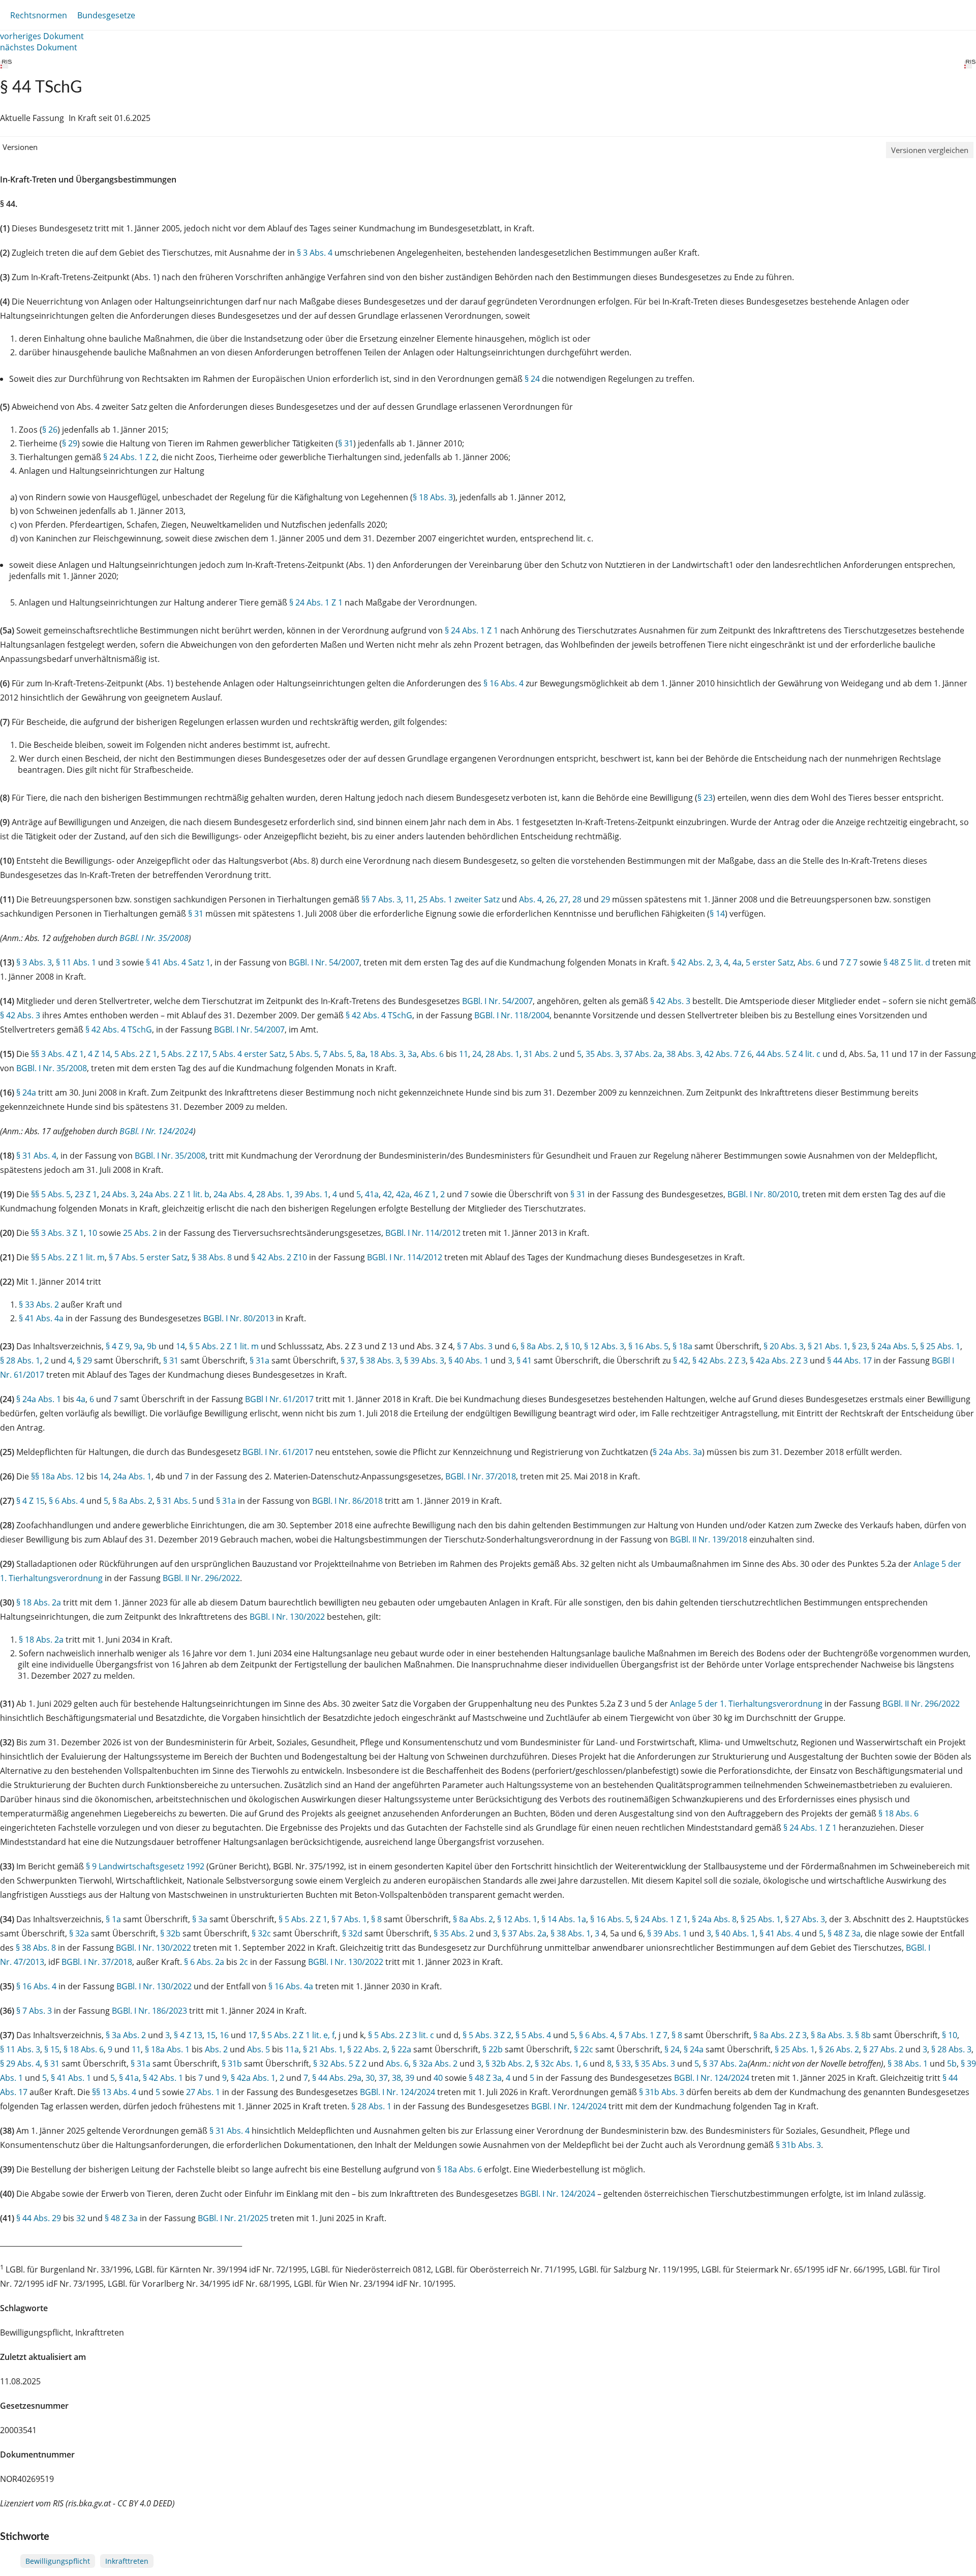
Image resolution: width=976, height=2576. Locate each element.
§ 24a (26, 1093)
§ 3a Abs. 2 (126, 2035)
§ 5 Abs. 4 (533, 2035)
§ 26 (50, 430)
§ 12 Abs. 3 (604, 1346)
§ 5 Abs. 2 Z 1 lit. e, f (298, 2035)
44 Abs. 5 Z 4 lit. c (788, 1054)
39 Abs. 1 (311, 1194)
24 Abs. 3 (118, 1194)
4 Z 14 (99, 1054)
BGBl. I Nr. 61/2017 (278, 1452)
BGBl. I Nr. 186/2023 (149, 2011)
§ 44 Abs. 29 (39, 2218)
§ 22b (493, 2049)
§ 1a (113, 1919)
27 (564, 899)
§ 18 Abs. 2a (39, 1602)
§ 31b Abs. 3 (662, 2092)
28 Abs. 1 (502, 1054)
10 (93, 1233)
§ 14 (717, 914)
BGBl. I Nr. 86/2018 (347, 1501)
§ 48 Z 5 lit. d (907, 962)
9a (138, 1346)
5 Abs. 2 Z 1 (136, 1054)
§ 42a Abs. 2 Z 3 (779, 1360)
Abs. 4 (530, 899)
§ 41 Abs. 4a (41, 1318)
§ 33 (623, 2064)
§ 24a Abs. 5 (894, 1346)
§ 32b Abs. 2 (508, 2064)
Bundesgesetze (106, 15)
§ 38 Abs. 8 (212, 1257)
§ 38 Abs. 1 (571, 1933)
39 (410, 2078)
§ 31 (346, 443)
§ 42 (681, 1360)
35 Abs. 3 (603, 1054)
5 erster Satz (770, 962)
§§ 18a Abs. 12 (58, 1476)
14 (180, 1346)
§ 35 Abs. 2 (454, 1933)
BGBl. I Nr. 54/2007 (324, 962)
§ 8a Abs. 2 (541, 1346)
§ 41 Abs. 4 (780, 1933)
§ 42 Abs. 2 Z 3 (719, 1360)
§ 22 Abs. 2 (367, 2049)
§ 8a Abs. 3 (831, 2035)
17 (253, 2035)
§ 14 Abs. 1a (564, 1919)
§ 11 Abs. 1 (76, 962)
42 (387, 1194)
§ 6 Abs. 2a (204, 1962)
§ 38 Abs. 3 (380, 1360)
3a (412, 1054)
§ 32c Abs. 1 (557, 2064)
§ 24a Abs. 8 (714, 1919)
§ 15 (52, 2049)
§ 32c (261, 1933)
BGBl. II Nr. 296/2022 (201, 1578)
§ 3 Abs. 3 (34, 962)
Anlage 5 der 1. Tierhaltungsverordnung (746, 1704)
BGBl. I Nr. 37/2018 (481, 1476)
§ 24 (532, 379)
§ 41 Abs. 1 (71, 2078)
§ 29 (70, 443)
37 (383, 2078)
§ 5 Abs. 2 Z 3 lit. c (401, 2035)
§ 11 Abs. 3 (20, 2049)
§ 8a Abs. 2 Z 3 (780, 2035)
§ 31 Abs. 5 (177, 1501)
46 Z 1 (425, 1194)
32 (81, 2218)
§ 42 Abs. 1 (163, 2078)
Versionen (20, 147)
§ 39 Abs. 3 (424, 1360)
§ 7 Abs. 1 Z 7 (643, 2035)
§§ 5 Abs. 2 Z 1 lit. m (68, 1257)
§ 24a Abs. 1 (39, 1399)
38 (396, 2078)
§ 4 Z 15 (30, 1501)
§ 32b (170, 1933)
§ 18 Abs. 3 (433, 497)
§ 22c (584, 2049)
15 (211, 2035)
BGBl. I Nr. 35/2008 (154, 938)
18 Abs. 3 (387, 1054)
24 (477, 1054)
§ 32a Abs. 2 (435, 2064)
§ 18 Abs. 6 (898, 1813)
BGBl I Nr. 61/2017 (279, 1399)
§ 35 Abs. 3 (655, 2064)
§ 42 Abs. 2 (691, 962)
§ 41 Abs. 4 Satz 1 (178, 962)
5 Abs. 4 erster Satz (249, 1054)
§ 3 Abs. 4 (315, 253)
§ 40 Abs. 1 (468, 1360)
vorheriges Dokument (42, 36)
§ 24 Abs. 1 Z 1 (316, 602)
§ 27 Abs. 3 (805, 1919)
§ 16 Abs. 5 (648, 1346)
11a (292, 2049)
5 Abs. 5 (304, 1054)
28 (577, 899)
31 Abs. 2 (541, 1054)
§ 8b (863, 2035)
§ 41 (524, 1360)
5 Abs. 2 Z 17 (185, 1054)
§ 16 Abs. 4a (291, 1986)
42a (403, 1194)
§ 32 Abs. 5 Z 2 (340, 2064)
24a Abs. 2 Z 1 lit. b (174, 1194)
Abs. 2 (216, 2049)
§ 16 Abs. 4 (504, 683)
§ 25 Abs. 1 (940, 1346)
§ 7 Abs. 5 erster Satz (148, 1257)
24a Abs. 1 (132, 1476)
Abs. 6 (809, 962)
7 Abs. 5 (338, 1054)
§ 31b (232, 2064)
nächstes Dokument (39, 47)
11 (410, 899)
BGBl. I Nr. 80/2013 (239, 1318)
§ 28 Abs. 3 (951, 2049)
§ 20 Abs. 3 (784, 1346)
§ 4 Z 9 (118, 1346)
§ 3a (200, 1919)
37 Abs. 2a (643, 1054)
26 (551, 899)
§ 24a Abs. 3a (677, 1452)
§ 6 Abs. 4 (67, 1501)
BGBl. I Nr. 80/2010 (763, 1194)
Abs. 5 (258, 2049)
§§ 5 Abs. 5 (51, 1194)
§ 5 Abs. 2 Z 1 (303, 1919)
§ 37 (348, 1360)
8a (361, 1054)
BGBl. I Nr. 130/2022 (287, 1617)
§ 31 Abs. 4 (36, 1156)
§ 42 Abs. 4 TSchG (379, 1015)
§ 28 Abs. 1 (20, 1360)
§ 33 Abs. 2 (39, 1305)
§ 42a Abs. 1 (253, 2078)
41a (372, 1194)
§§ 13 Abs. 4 (114, 2092)
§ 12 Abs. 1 (517, 1919)
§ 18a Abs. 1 (167, 2049)
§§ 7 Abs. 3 (381, 899)
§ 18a (682, 1346)
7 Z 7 (849, 962)
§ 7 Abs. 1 (349, 1919)
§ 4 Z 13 (188, 2035)
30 (370, 2078)
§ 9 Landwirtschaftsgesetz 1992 (145, 1866)
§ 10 (572, 1346)
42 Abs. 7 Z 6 (728, 1054)
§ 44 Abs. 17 (849, 1360)
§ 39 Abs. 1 (667, 1933)
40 (438, 2078)
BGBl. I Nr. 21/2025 (233, 2218)
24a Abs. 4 (233, 1194)
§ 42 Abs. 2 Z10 (279, 1257)
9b (152, 1346)
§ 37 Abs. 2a (524, 1933)
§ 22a (401, 2049)
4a (737, 962)
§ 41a (129, 2078)
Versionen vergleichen (930, 150)
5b (952, 2064)
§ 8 (376, 1919)
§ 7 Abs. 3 (475, 1346)
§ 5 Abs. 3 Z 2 (487, 2035)
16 (224, 2035)
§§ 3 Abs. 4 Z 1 (57, 1054)
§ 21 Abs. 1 (828, 1346)
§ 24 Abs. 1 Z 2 (130, 457)
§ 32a (79, 1933)
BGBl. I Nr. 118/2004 (512, 1015)
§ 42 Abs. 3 (670, 1001)
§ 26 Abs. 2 (839, 2049)
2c (244, 1962)
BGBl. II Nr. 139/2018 (709, 1539)
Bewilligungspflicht (58, 2561)
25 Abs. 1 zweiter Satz (459, 899)
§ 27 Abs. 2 (883, 2049)
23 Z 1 (86, 1194)
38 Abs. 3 (683, 1054)
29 (605, 899)
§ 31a (260, 1360)
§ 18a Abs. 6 (460, 2169)
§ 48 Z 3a (844, 1933)
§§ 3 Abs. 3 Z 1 (57, 1233)
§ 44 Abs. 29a (337, 2078)
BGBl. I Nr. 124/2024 (156, 1131)
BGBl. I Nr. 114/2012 (423, 1233)
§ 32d (352, 1933)
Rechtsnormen (39, 15)
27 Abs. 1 (203, 2092)
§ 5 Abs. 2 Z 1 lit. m (224, 1346)
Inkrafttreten (127, 2561)
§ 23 (705, 798)
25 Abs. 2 (140, 1233)
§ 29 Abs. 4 (20, 2064)
